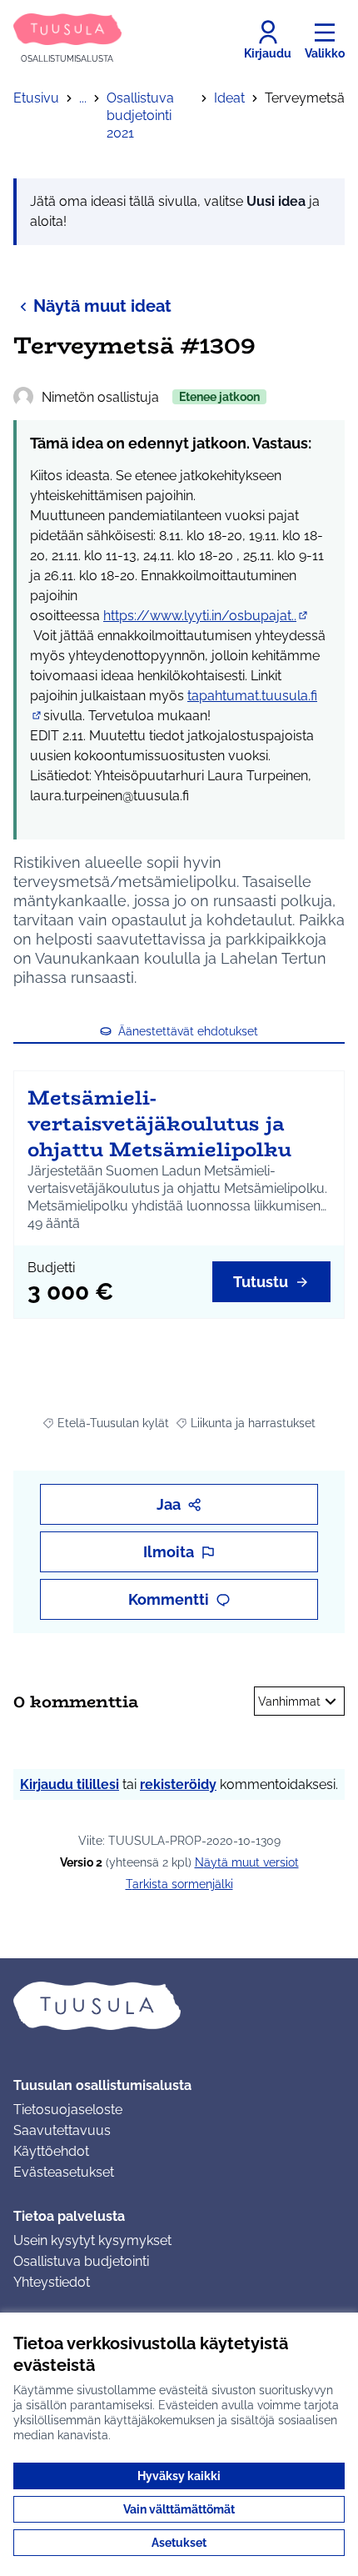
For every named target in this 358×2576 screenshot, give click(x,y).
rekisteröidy (178, 1784)
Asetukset (179, 2543)
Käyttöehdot (51, 2151)
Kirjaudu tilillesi (70, 1784)
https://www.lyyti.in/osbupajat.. (206, 616)
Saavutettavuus (62, 2130)
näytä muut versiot (247, 1862)
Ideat (229, 98)
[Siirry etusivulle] (179, 2006)
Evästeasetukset (64, 2172)
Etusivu (36, 98)
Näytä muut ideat (102, 306)
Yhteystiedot (52, 2282)
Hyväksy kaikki (179, 2476)
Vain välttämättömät (179, 2509)
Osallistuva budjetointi (81, 2261)
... (83, 98)
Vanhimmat (289, 1701)
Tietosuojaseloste (68, 2110)
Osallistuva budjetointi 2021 (140, 115)
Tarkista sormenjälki (179, 1884)
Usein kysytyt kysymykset (92, 2240)
